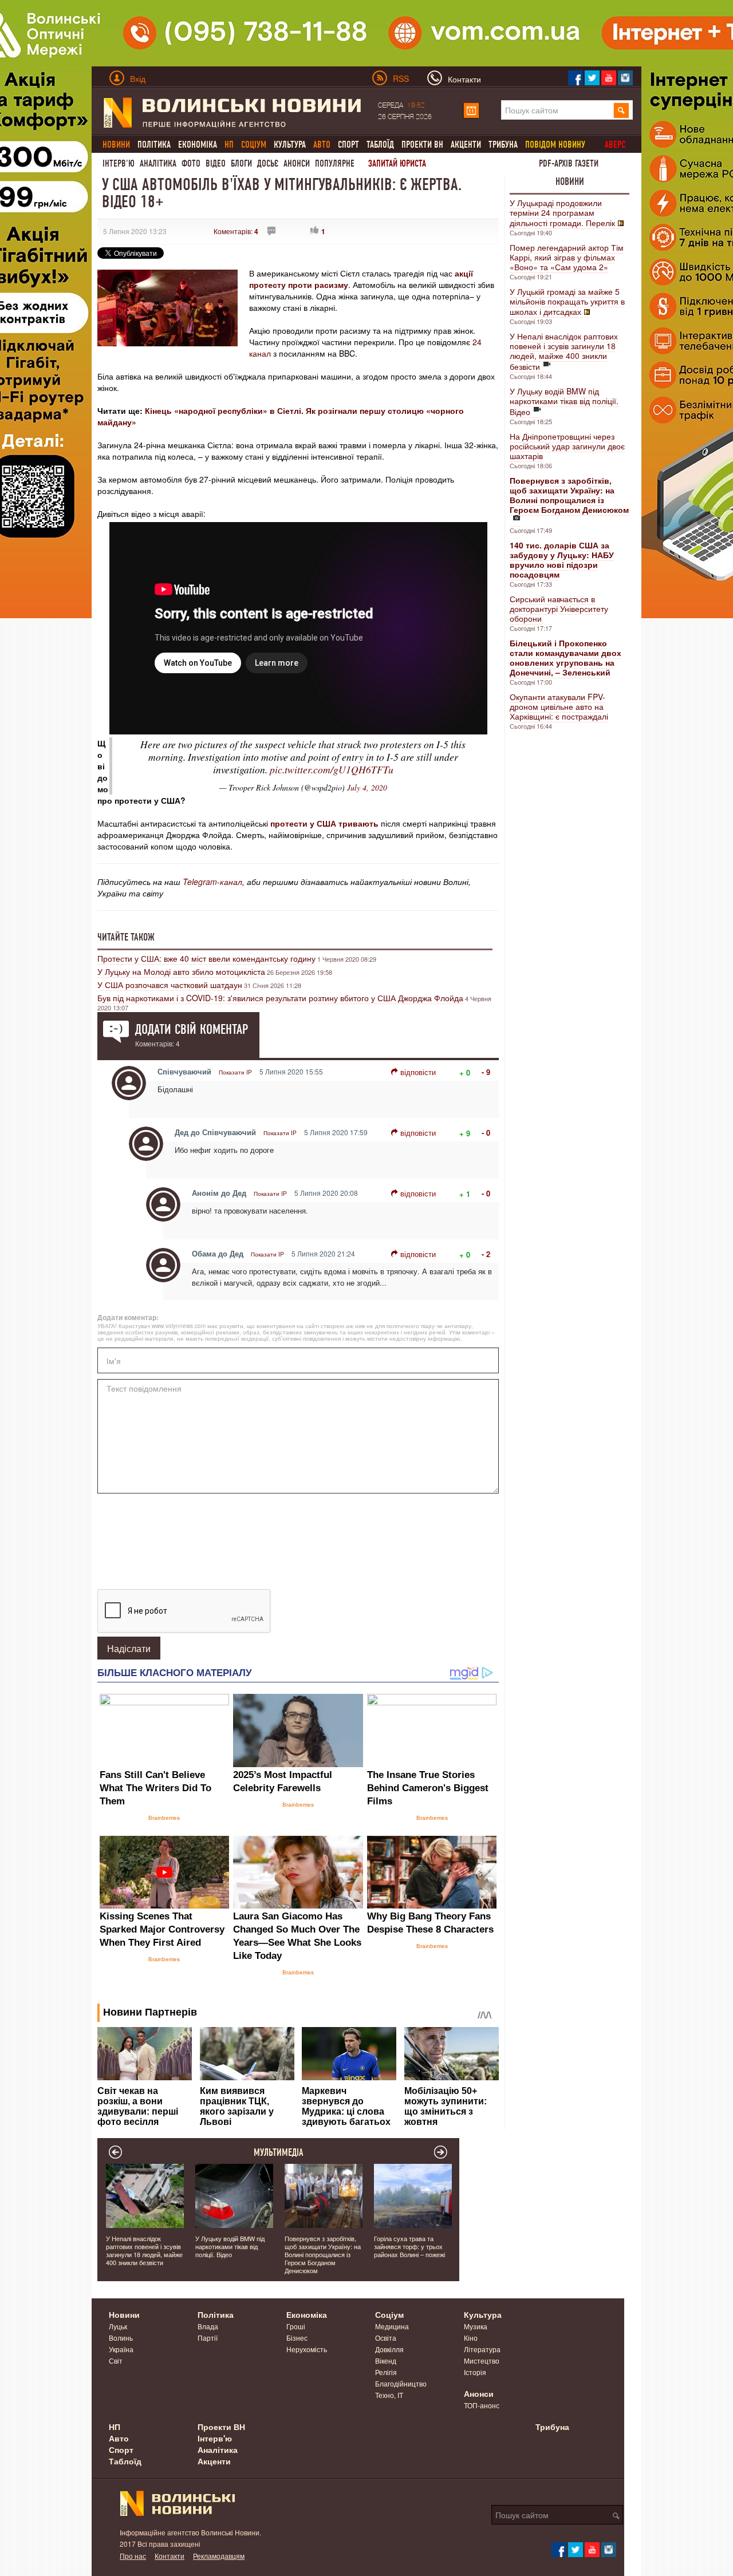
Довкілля (389, 2349)
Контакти (170, 2556)
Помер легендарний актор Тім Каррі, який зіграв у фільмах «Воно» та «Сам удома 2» (567, 257)
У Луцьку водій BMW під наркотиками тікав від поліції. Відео (564, 401)
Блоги (241, 163)
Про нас (133, 2556)
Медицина (392, 2326)
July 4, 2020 (367, 787)
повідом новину (555, 145)
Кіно (471, 2338)
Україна (121, 2349)
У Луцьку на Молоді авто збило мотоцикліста (181, 971)
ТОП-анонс (482, 2405)
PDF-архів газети (569, 163)
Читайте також (126, 937)
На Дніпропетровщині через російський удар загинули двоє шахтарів (567, 446)
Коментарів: (236, 231)
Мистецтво (482, 2360)
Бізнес (297, 2338)
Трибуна (503, 145)
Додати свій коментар (192, 1029)
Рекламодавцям (219, 2556)
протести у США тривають (323, 823)
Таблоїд (380, 145)
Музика (476, 2326)
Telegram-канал (212, 882)
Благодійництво (401, 2383)
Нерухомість (307, 2349)
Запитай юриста (397, 163)
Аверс (615, 145)
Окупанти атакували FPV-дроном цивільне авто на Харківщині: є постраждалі (559, 706)
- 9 (486, 1072)
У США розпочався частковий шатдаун (170, 985)
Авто (119, 2438)
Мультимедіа (279, 2152)
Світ (116, 2360)
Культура (290, 145)
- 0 (486, 1133)
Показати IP (235, 1072)
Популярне (335, 163)
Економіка (198, 145)
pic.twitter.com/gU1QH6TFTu (332, 769)
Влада (208, 2326)
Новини (570, 181)
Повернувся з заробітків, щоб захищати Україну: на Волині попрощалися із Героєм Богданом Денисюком (323, 2254)
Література (482, 2349)
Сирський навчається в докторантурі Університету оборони (559, 609)
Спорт (348, 145)
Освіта (386, 2338)
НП (115, 2427)
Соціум (389, 2314)
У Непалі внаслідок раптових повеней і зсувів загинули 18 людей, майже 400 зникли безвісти (564, 351)
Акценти (466, 145)
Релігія (386, 2372)
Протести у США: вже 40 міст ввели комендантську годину (206, 958)
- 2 (486, 1254)
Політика (154, 145)
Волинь (121, 2338)
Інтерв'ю (119, 163)
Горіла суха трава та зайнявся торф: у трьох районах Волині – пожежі (409, 2246)
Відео (216, 163)
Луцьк (118, 2326)
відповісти (418, 1072)
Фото (191, 163)
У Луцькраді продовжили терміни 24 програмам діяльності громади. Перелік (562, 213)
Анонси (297, 163)
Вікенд (386, 2360)
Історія (475, 2372)
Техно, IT (389, 2395)
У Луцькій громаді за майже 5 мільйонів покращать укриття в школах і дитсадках (567, 301)
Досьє (268, 163)
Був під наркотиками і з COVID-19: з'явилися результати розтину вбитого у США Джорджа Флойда (280, 998)
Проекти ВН (422, 145)
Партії (208, 2338)
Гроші (296, 2326)
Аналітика (158, 163)
